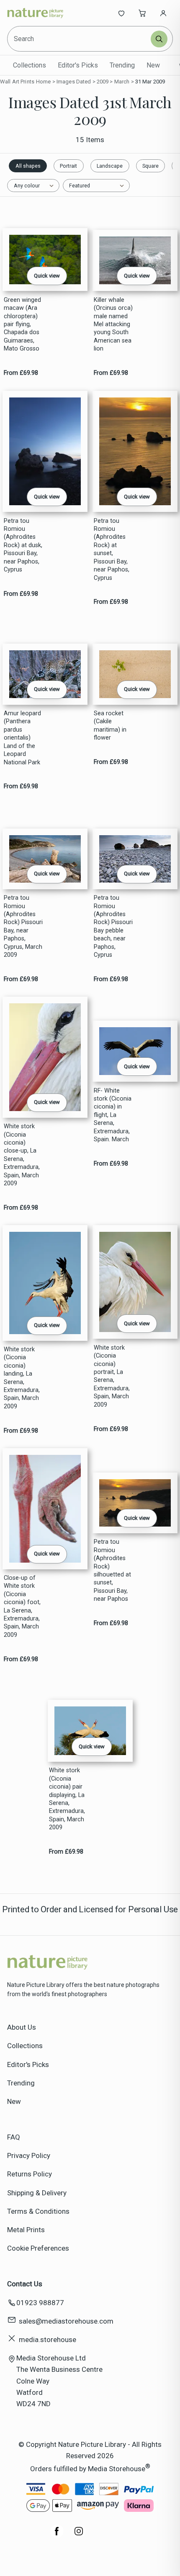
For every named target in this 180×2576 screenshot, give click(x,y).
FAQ (14, 2137)
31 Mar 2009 (150, 82)
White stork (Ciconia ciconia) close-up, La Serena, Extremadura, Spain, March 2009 (22, 1155)
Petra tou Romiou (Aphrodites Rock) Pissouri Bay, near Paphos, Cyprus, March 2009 (23, 926)
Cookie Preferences (38, 2248)
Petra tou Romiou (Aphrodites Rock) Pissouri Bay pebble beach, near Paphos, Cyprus (113, 926)
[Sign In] (163, 13)
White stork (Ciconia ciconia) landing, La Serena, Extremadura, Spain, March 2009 (22, 1378)
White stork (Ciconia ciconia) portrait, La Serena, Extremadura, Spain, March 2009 (112, 1376)
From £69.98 (21, 373)
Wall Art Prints (17, 82)
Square (150, 166)
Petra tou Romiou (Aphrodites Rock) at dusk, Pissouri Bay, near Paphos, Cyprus (23, 545)
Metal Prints (26, 2230)
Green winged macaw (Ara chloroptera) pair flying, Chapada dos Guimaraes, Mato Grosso (22, 325)
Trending (122, 65)
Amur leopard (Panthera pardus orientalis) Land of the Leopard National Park (22, 738)
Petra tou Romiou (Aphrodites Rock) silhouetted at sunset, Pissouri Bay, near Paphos (112, 1570)
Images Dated (74, 82)
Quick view (47, 276)
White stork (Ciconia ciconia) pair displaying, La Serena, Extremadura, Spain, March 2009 (67, 1799)
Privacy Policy (29, 2155)
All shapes (28, 166)
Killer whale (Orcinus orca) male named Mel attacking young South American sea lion (113, 325)
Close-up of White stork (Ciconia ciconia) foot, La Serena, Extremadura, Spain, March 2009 (22, 1606)
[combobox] (80, 39)
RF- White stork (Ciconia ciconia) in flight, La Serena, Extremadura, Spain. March (113, 1115)
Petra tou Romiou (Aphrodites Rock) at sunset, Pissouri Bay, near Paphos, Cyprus (112, 549)
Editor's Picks (78, 65)
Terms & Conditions (38, 2211)
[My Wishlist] (121, 13)
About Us (22, 2027)
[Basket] (142, 13)
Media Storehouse (117, 2469)
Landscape (110, 166)
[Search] (159, 39)
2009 (103, 82)
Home (44, 82)
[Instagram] (79, 2535)
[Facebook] (57, 2535)
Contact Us (25, 2284)
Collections (30, 65)
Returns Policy (30, 2174)
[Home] (35, 13)
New (153, 65)
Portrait (68, 166)
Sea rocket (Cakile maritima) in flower (110, 726)
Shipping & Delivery (37, 2193)
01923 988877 (40, 2303)
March (122, 82)
